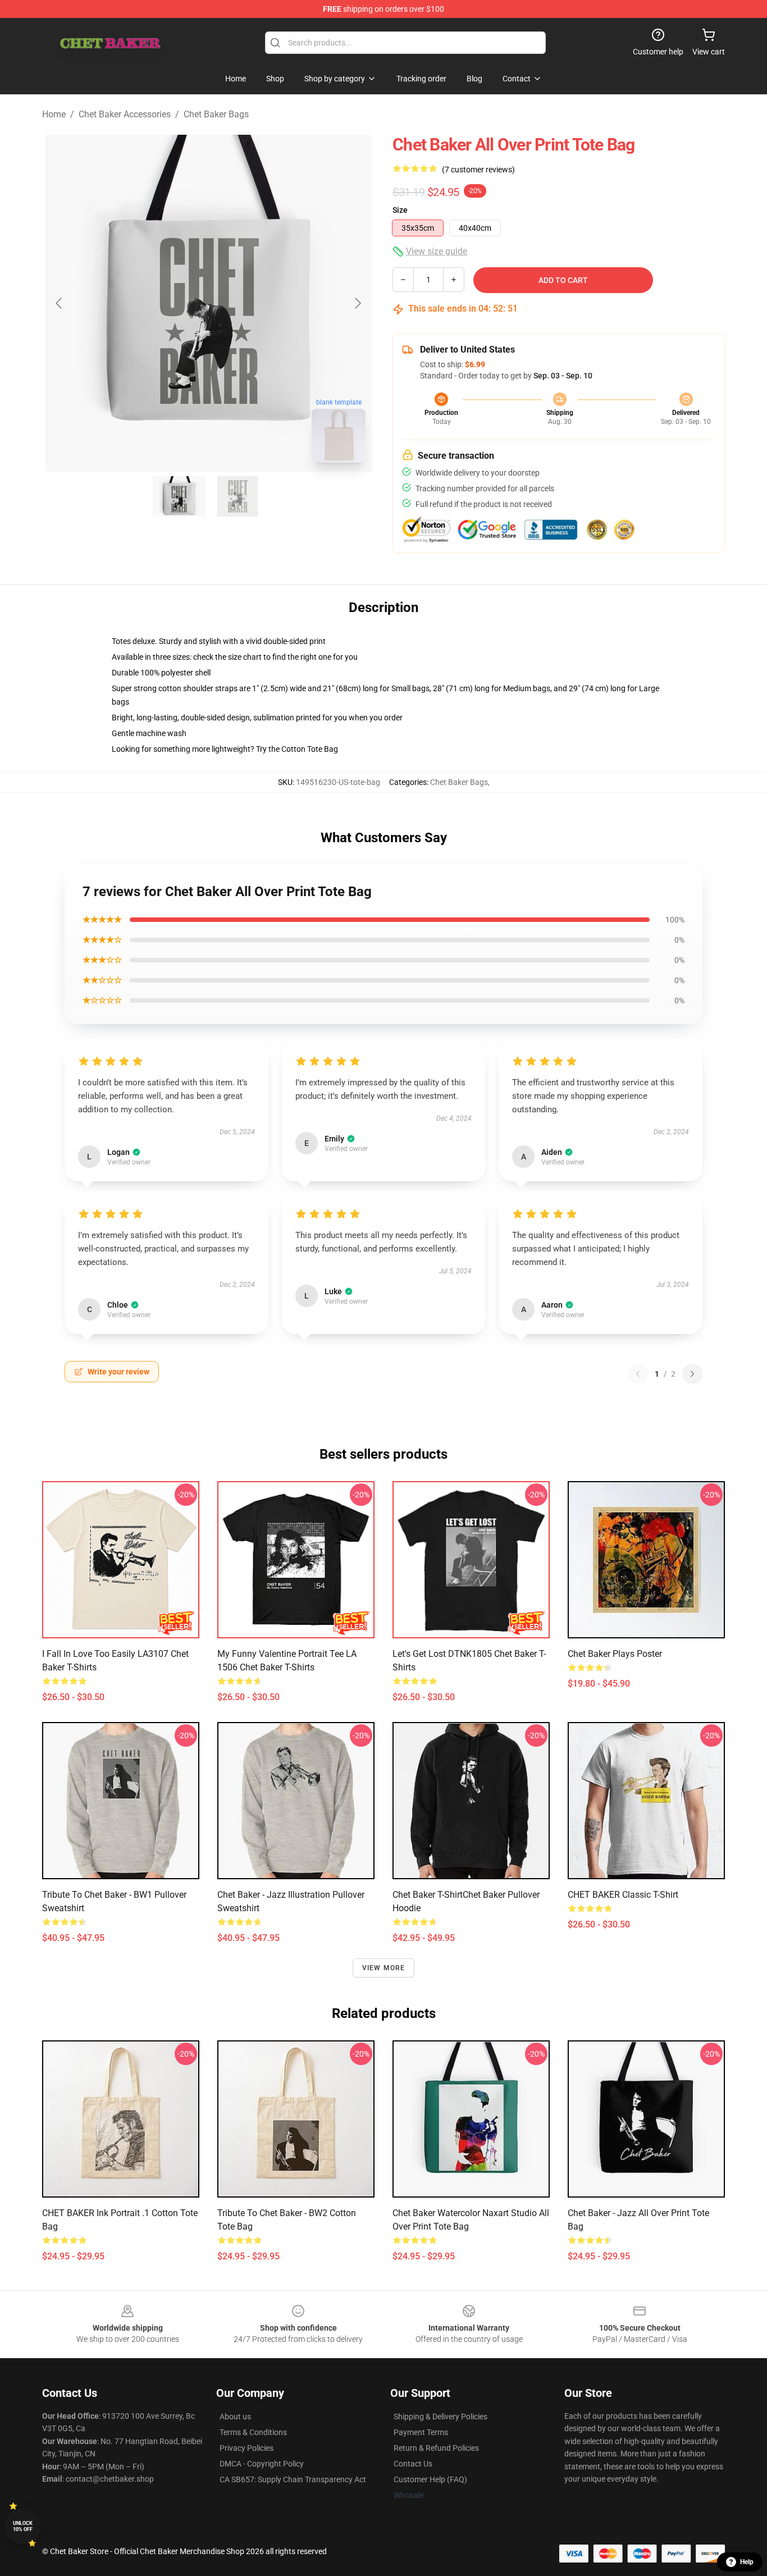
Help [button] (747, 2562)
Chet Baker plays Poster (615, 1654)
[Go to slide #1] (179, 496)
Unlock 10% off (23, 2526)
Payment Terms (421, 2432)
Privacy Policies (246, 2448)
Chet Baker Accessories (125, 114)
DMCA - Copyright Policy (262, 2464)
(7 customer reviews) (478, 170)
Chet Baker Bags (216, 114)
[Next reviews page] (692, 1374)
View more (384, 1968)
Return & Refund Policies (436, 2448)
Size (400, 210)
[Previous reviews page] (638, 1374)
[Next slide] (357, 303)
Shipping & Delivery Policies (440, 2417)
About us (235, 2417)
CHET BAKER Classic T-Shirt (623, 1895)
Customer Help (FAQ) (430, 2479)
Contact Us (413, 2464)
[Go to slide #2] (238, 496)
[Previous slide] (60, 303)
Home (54, 114)
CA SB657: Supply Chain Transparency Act (293, 2479)
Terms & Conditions (253, 2432)
